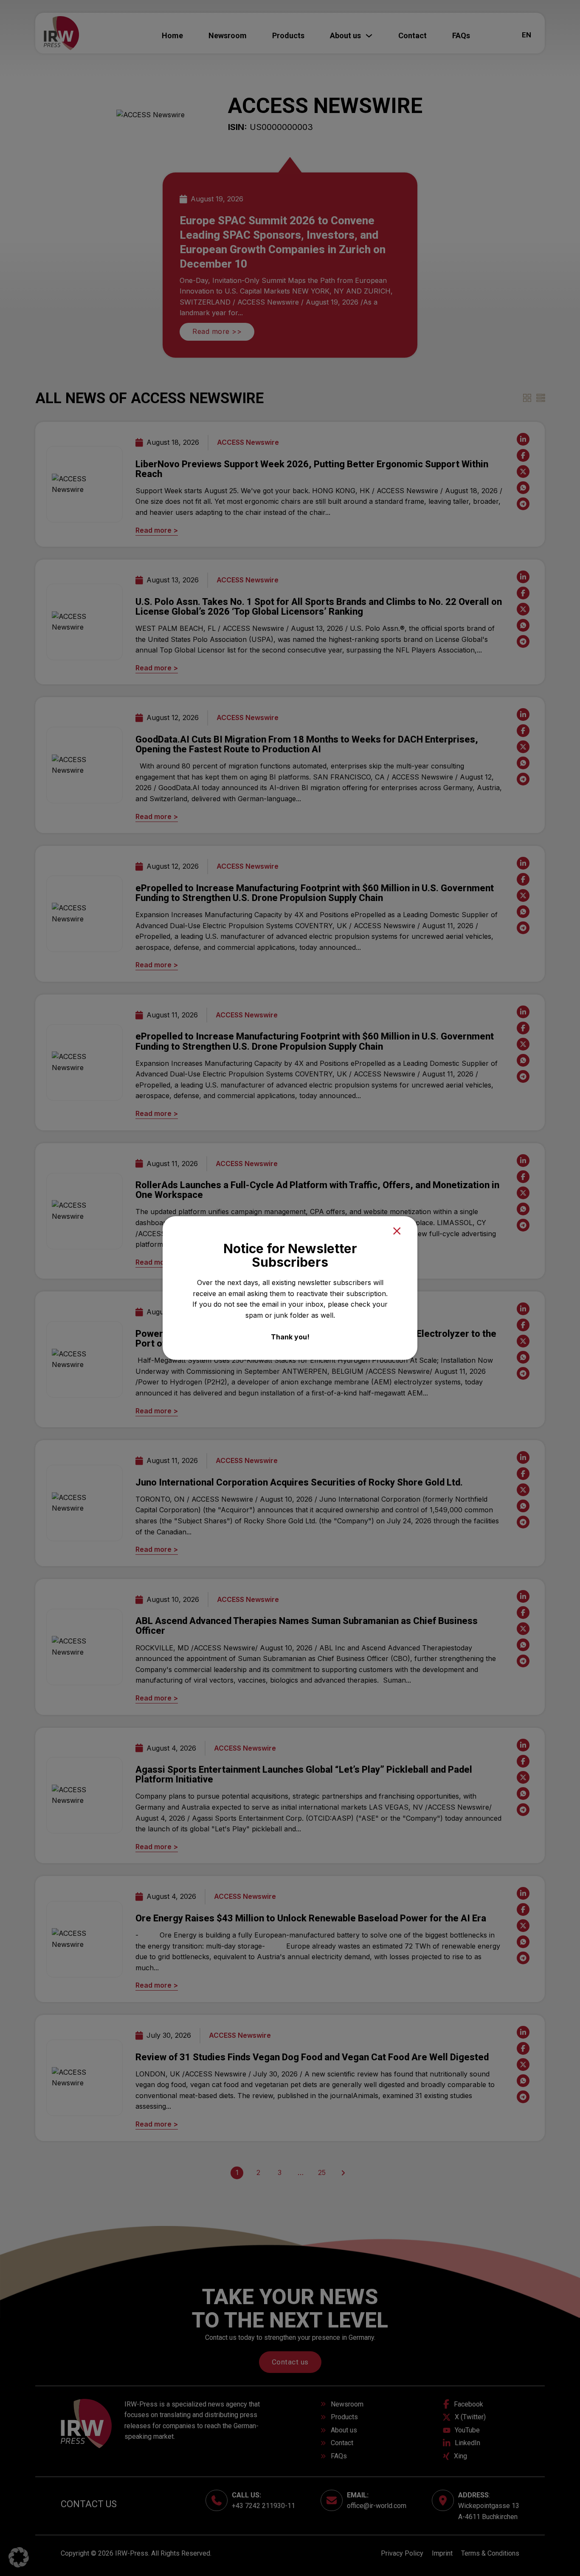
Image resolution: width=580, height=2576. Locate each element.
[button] (19, 2557)
